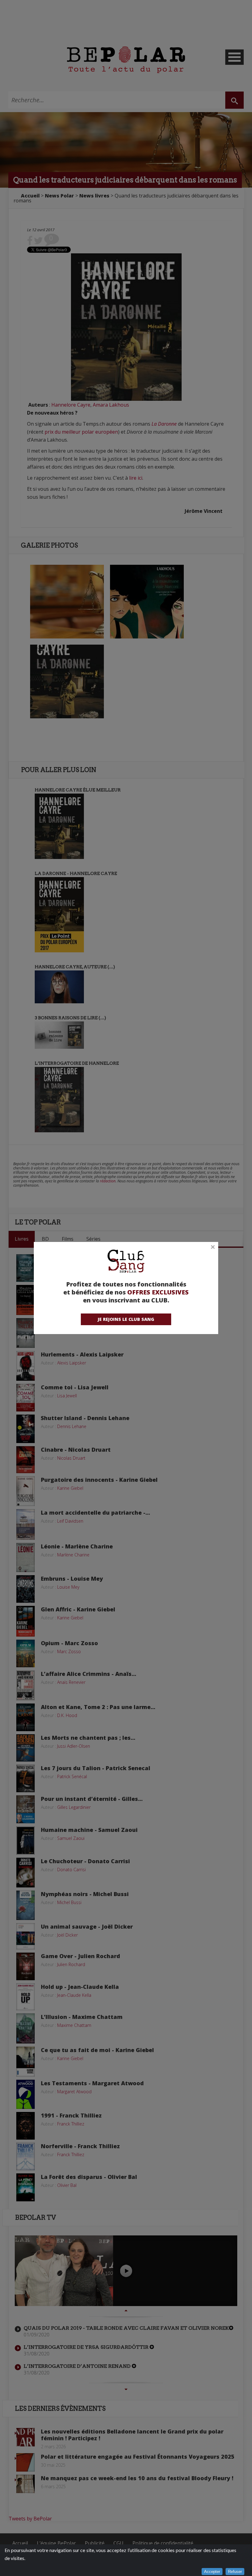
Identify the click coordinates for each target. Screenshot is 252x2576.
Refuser (235, 2572)
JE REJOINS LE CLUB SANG (126, 1319)
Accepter (212, 2572)
